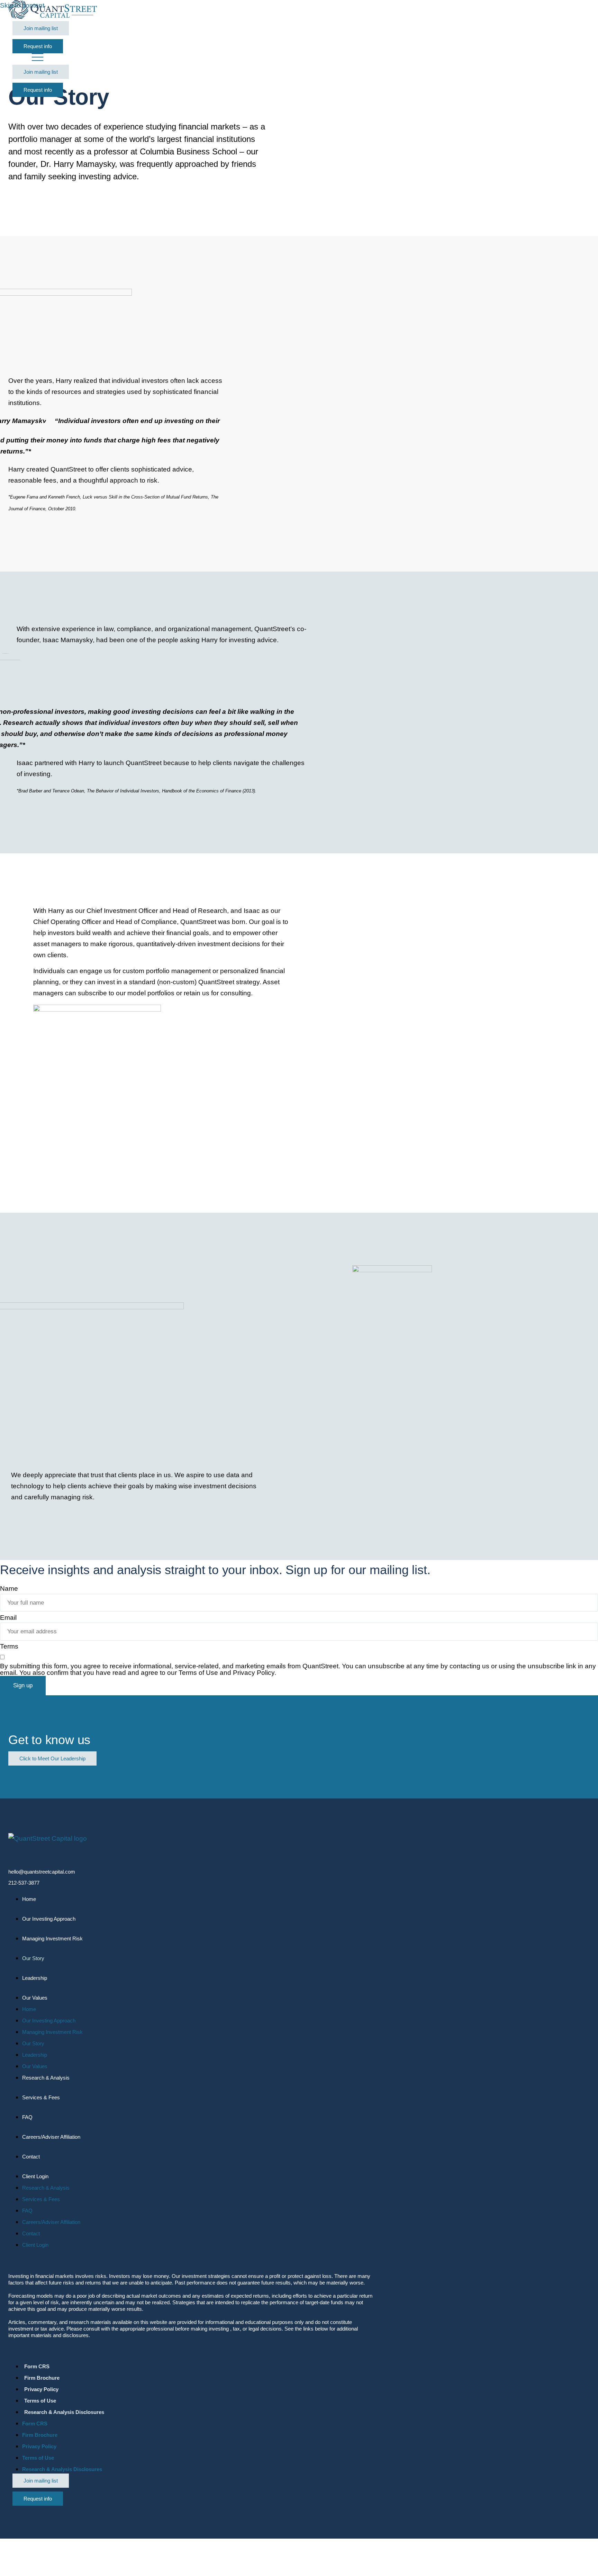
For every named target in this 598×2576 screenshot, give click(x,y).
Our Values (35, 1998)
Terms (9, 1646)
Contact (31, 2157)
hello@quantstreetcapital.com (42, 1872)
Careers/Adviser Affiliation (51, 2137)
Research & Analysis (46, 2078)
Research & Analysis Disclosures (64, 2412)
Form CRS (37, 2366)
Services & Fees (41, 2097)
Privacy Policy (41, 2389)
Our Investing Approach (49, 1919)
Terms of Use (40, 2401)
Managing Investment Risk (52, 1938)
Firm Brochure (42, 2378)
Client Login (35, 2176)
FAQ (27, 2117)
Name (9, 1588)
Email (8, 1618)
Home (29, 1899)
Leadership (35, 1978)
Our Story (33, 1958)
